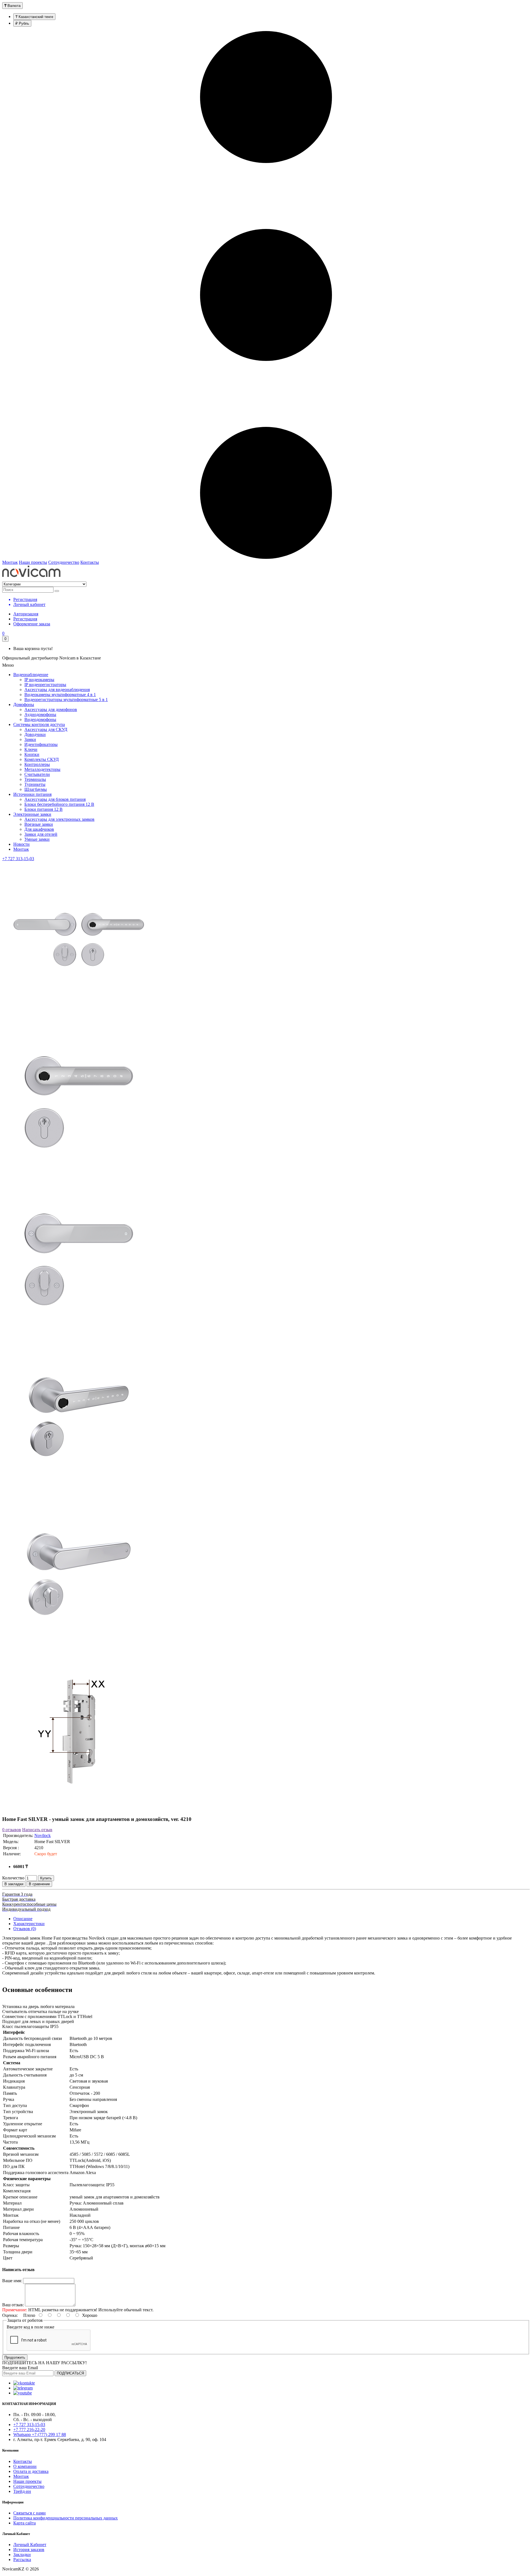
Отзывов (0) (25, 1929)
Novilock (43, 1835)
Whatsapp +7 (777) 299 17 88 (40, 2434)
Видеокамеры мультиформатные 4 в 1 (60, 695)
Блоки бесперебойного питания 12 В (59, 804)
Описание (23, 1919)
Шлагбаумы (36, 789)
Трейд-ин (22, 2491)
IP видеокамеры (39, 680)
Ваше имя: (12, 2281)
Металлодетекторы (42, 769)
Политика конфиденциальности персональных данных (66, 2518)
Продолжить (15, 2357)
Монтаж (10, 562)
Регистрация (25, 619)
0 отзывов (12, 1830)
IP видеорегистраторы (45, 685)
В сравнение (39, 1884)
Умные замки (37, 839)
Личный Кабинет (30, 2545)
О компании (25, 2466)
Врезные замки (39, 824)
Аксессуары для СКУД (46, 729)
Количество (13, 1878)
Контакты (90, 562)
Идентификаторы (41, 744)
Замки (30, 739)
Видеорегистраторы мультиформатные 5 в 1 (66, 700)
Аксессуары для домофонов (51, 709)
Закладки (22, 2555)
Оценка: (10, 2315)
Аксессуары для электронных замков (59, 819)
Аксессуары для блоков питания (55, 799)
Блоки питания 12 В (44, 809)
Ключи (31, 749)
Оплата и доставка (31, 2471)
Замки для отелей (41, 834)
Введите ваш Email (20, 2368)
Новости (21, 844)
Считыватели (37, 774)
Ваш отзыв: (13, 2305)
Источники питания (32, 794)
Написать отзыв (37, 1830)
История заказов (29, 2550)
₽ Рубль (22, 23)
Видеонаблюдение (31, 675)
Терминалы (35, 779)
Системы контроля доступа (39, 724)
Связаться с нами (30, 2513)
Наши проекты (33, 562)
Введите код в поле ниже (30, 2327)
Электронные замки (32, 814)
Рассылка (22, 2560)
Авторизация (26, 614)
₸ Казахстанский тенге (34, 17)
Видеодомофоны (40, 719)
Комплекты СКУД (42, 759)
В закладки (14, 1884)
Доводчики (35, 734)
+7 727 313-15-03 (18, 859)
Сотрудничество (64, 562)
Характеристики (29, 1924)
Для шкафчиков (39, 829)
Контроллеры (37, 764)
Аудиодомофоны (40, 714)
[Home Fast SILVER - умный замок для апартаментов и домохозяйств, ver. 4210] (79, 1016)
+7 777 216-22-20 (29, 2430)
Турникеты (35, 784)
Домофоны (24, 704)
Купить (46, 1878)
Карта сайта (25, 2523)
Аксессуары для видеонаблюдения (57, 690)
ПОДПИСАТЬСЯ (70, 2373)
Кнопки (32, 754)
